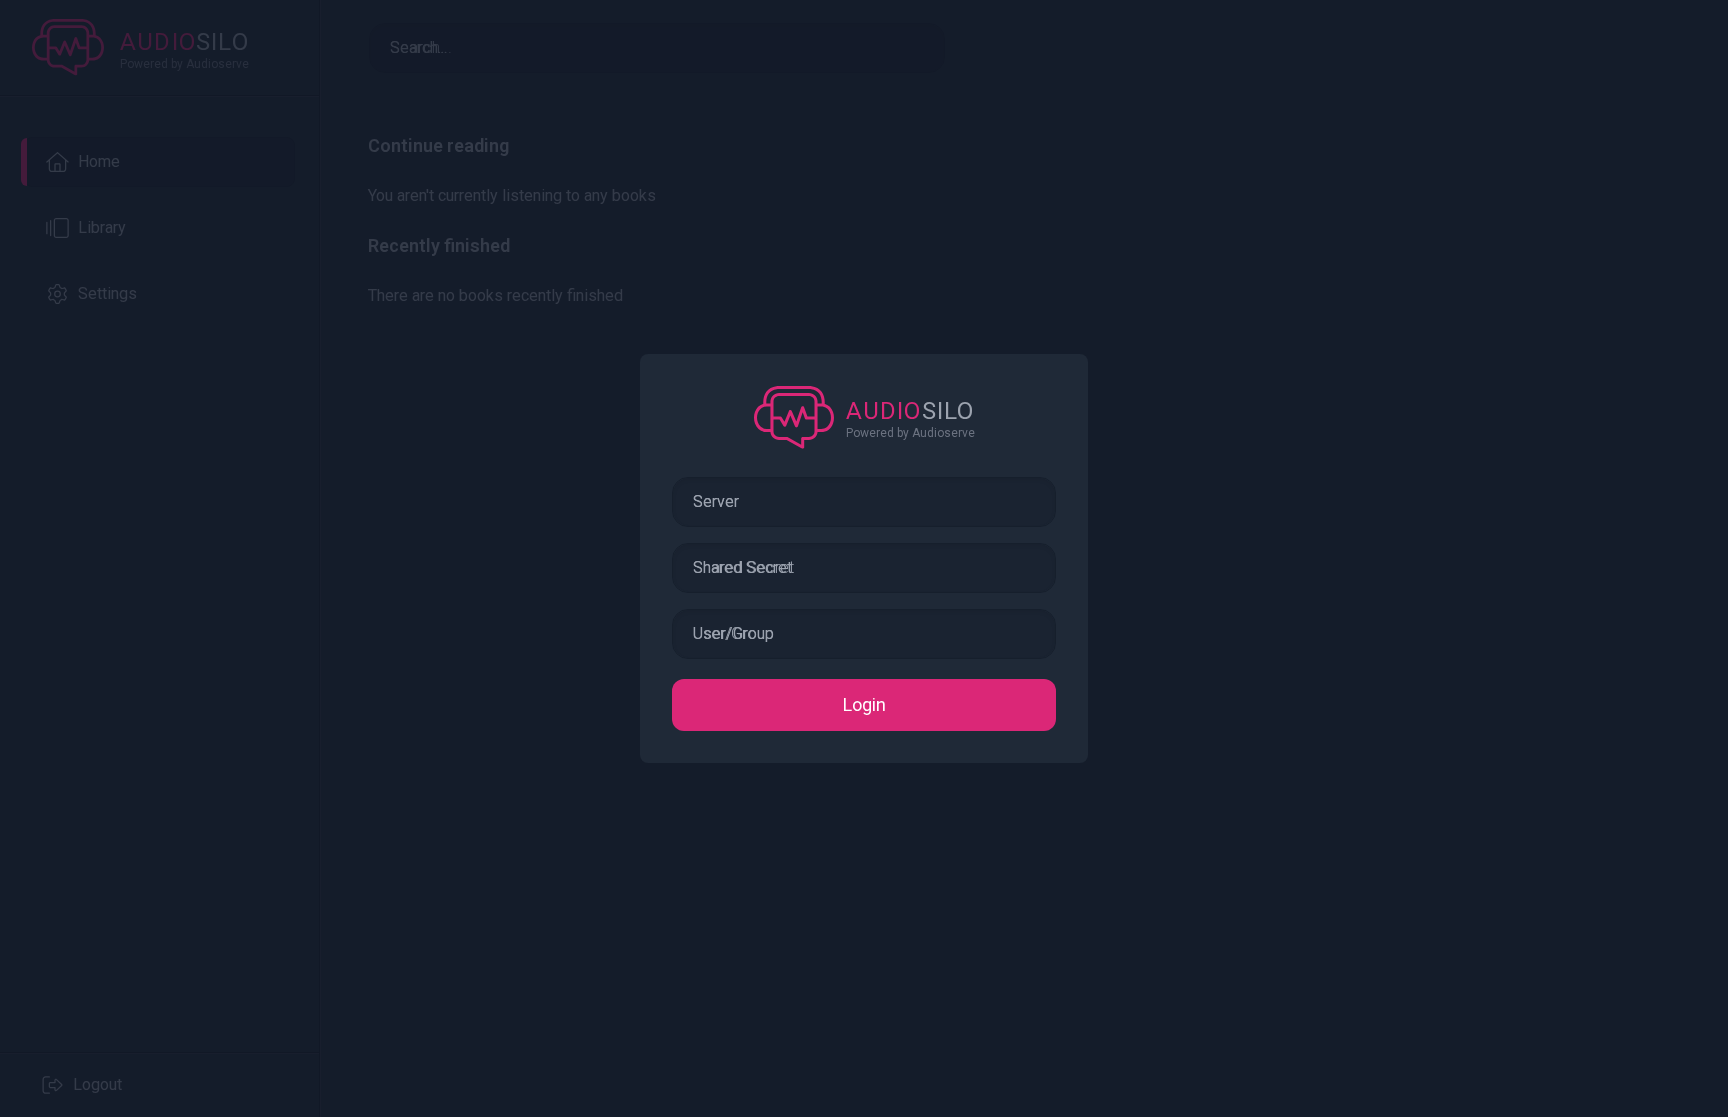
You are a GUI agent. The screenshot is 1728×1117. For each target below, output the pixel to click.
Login (864, 704)
